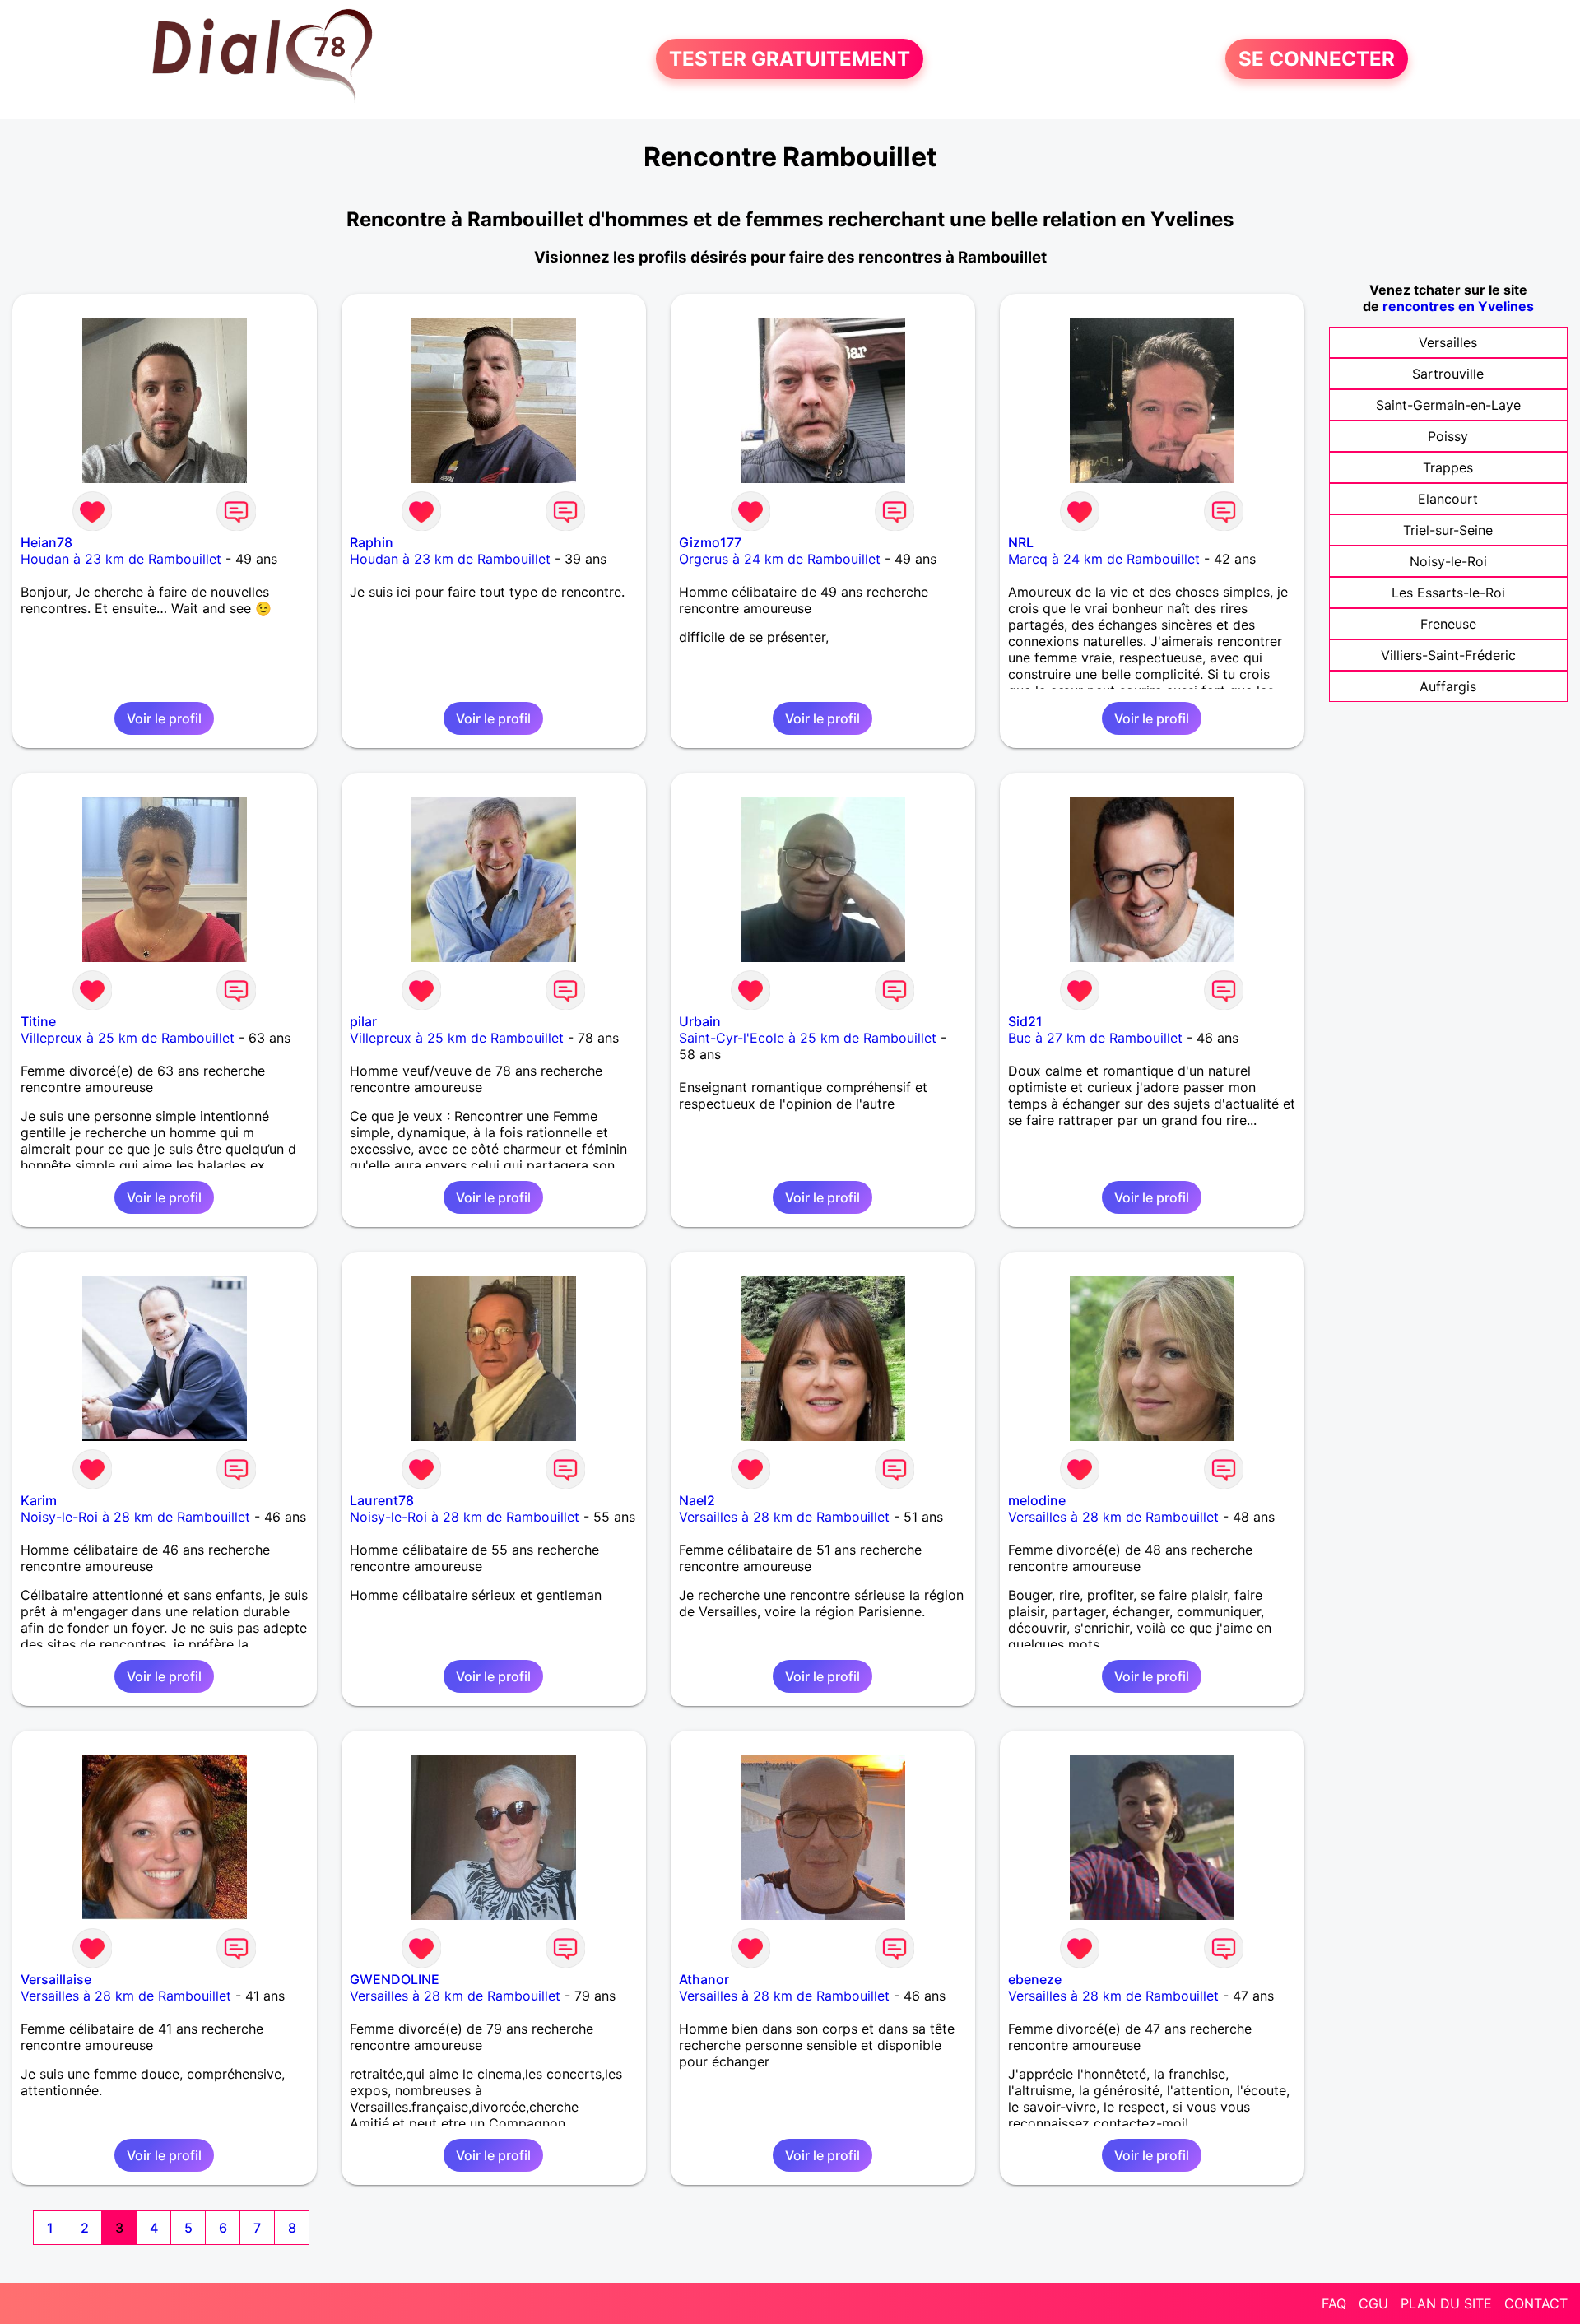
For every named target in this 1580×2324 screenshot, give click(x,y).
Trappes (1448, 467)
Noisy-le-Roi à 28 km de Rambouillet (135, 1517)
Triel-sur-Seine (1448, 530)
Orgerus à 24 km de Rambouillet (780, 559)
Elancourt (1448, 499)
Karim (39, 1500)
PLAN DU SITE (1446, 2303)
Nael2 (697, 1500)
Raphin (372, 542)
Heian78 (46, 542)
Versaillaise (56, 1979)
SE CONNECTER (1317, 59)
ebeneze (1035, 1979)
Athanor (704, 1979)
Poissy (1448, 436)
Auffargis (1448, 686)
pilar (363, 1021)
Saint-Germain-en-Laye (1448, 405)
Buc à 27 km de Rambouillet (1095, 1038)
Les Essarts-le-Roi (1448, 593)
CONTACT (1536, 2303)
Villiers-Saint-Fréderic (1448, 655)
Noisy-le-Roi (1448, 561)
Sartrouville (1448, 374)
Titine (38, 1021)
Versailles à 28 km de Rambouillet (784, 1517)
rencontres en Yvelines (1458, 306)
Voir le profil (164, 718)
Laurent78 (382, 1500)
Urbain (700, 1021)
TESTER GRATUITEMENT (790, 59)
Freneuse (1448, 624)
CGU (1373, 2303)
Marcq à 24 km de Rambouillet (1104, 559)
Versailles (1448, 342)
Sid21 (1025, 1021)
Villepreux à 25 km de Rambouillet (128, 1038)
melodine (1037, 1500)
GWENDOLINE (395, 1979)
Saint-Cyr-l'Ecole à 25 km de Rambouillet (808, 1038)
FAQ (1334, 2303)
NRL (1021, 542)
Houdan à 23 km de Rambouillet (121, 559)
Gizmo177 (710, 542)
